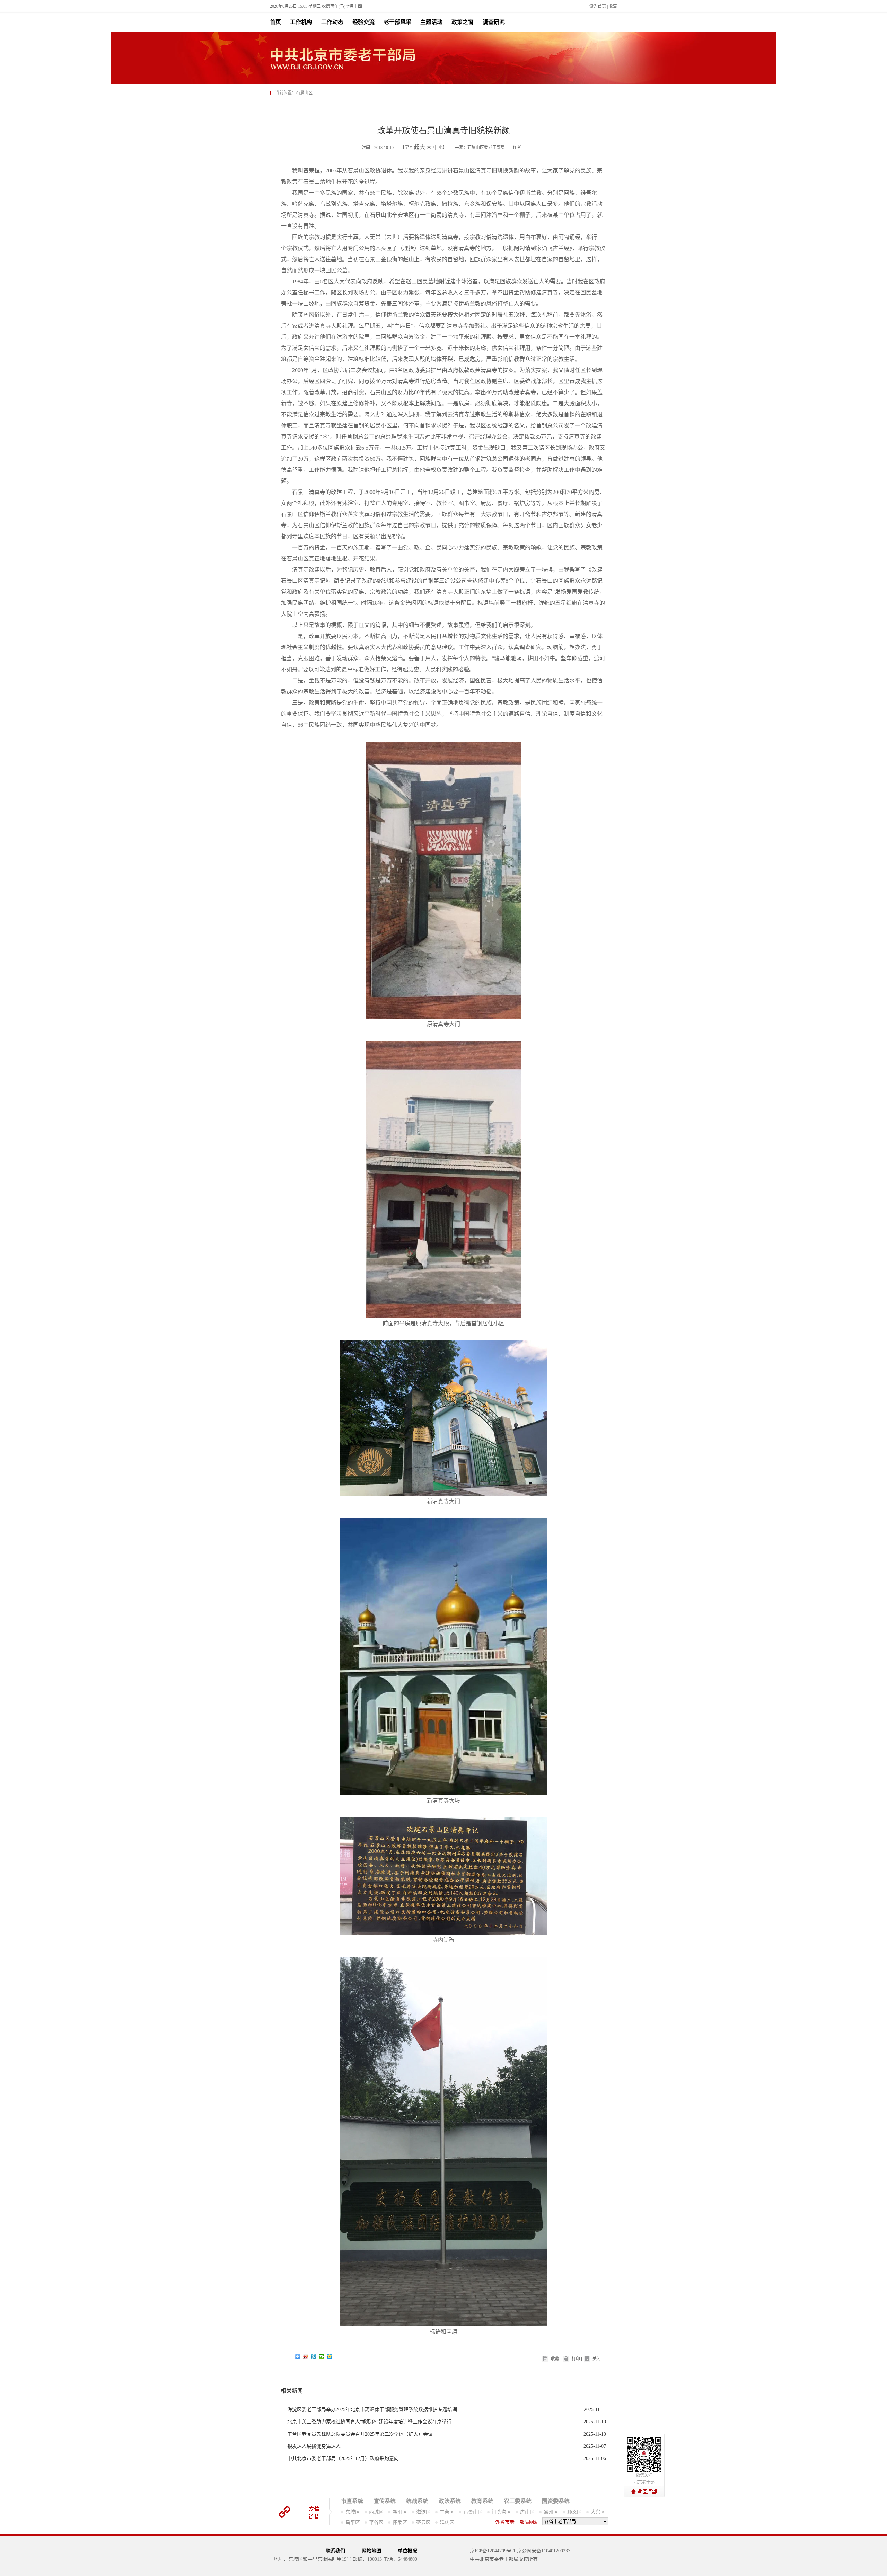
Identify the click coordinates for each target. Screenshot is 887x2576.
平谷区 (376, 2522)
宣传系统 (385, 2501)
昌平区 (353, 2522)
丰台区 (447, 2512)
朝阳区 (400, 2512)
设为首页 (598, 6)
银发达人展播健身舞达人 (314, 2446)
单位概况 (407, 2551)
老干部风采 (397, 22)
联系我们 (335, 2551)
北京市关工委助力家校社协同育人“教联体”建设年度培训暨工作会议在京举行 (369, 2422)
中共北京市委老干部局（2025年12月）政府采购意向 (343, 2458)
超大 (420, 147)
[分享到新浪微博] (306, 2356)
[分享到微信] (322, 2356)
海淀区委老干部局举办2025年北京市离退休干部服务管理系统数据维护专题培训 (372, 2410)
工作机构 (301, 22)
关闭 (597, 2359)
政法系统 (450, 2501)
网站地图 (371, 2551)
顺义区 (574, 2512)
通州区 (551, 2512)
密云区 (423, 2522)
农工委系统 (518, 2501)
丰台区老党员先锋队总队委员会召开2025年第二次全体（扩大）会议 (360, 2434)
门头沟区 (501, 2512)
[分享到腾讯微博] (314, 2356)
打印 (576, 2359)
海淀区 (423, 2512)
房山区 (527, 2512)
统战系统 (417, 2501)
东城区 (353, 2512)
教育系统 (482, 2501)
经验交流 (363, 22)
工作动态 (332, 22)
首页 (275, 22)
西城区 (376, 2512)
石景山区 (473, 2512)
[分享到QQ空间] (330, 2356)
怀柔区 (400, 2522)
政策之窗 (463, 22)
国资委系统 (556, 2501)
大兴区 (598, 2512)
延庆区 (447, 2522)
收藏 (613, 6)
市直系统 (352, 2501)
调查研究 (494, 22)
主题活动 (431, 22)
